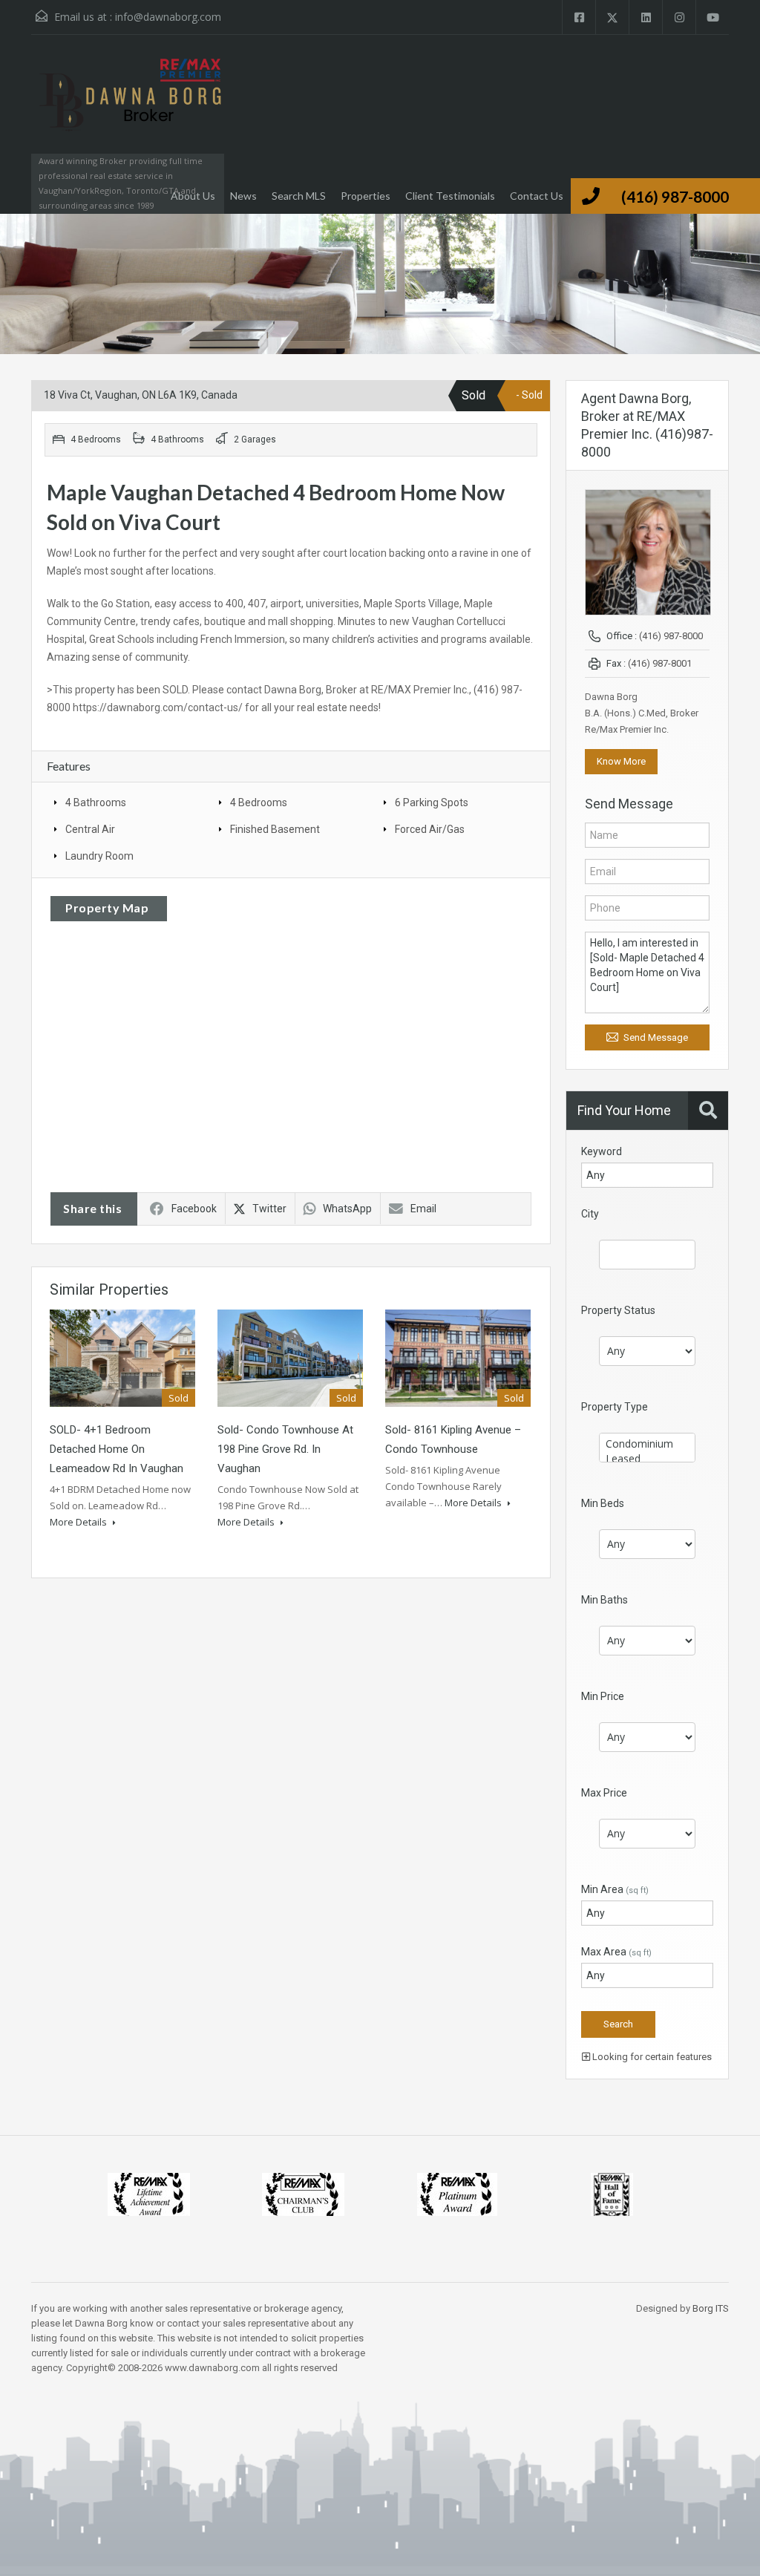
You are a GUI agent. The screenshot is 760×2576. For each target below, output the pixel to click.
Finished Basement (275, 829)
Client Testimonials (450, 196)
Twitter (269, 1209)
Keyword (602, 1151)
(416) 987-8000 (675, 196)
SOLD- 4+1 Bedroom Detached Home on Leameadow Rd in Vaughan (117, 1449)
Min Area (615, 1889)
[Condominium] (647, 1444)
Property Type (615, 1407)
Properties (366, 196)
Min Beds (603, 1503)
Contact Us (537, 196)
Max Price (604, 1793)
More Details (79, 1522)
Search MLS (299, 196)
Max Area (616, 1952)
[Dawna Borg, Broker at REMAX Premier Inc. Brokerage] (128, 109)
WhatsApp (347, 1209)
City (590, 1214)
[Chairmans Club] (303, 2193)
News (243, 196)
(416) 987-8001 (660, 663)
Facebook (194, 1209)
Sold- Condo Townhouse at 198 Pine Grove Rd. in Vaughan (285, 1449)
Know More (621, 761)
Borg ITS (711, 2308)
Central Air (90, 829)
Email (423, 1209)
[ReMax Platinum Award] (457, 2193)
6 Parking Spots (432, 802)
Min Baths (605, 1600)
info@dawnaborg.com (168, 17)
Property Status (618, 1310)
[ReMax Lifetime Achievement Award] (149, 2193)
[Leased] (647, 1459)
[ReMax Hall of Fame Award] (612, 2193)
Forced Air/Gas (430, 829)
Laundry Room (99, 856)
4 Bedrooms (259, 802)
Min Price (603, 1696)
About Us (193, 196)
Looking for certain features (651, 2057)
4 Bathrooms (96, 802)
